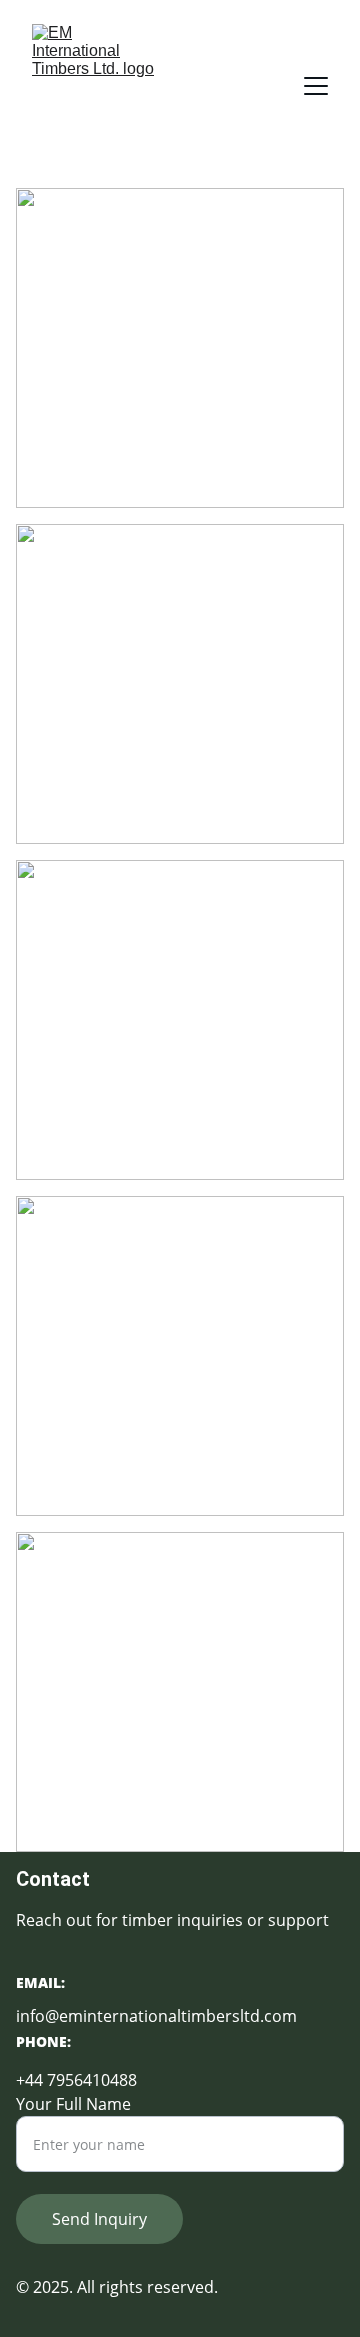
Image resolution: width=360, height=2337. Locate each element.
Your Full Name (73, 2104)
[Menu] (316, 86)
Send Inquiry (99, 2219)
